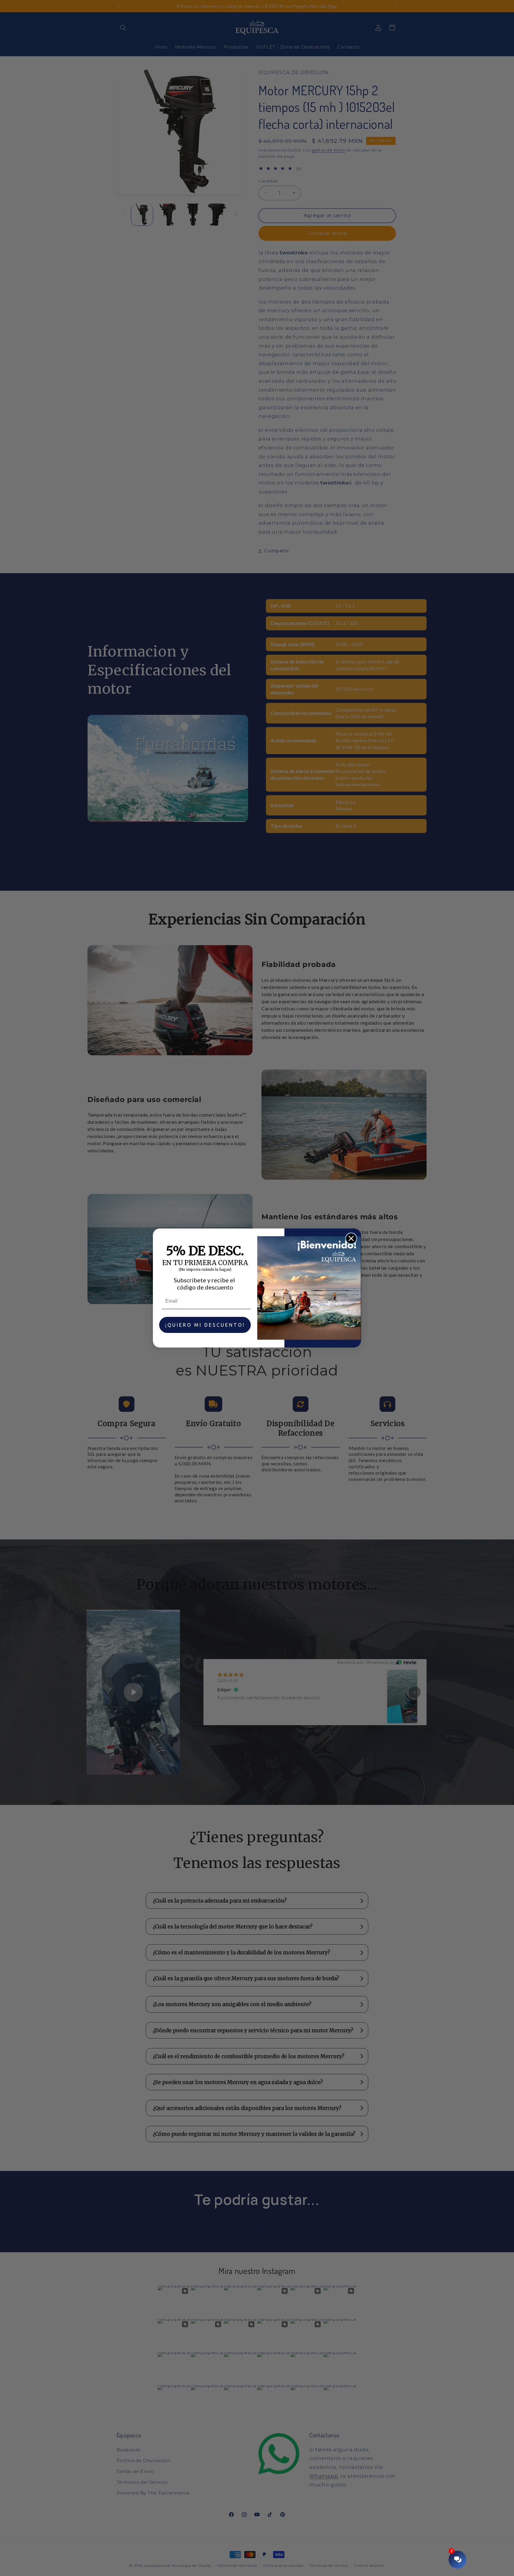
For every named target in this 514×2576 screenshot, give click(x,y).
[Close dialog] (351, 1238)
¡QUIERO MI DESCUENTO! (205, 1325)
